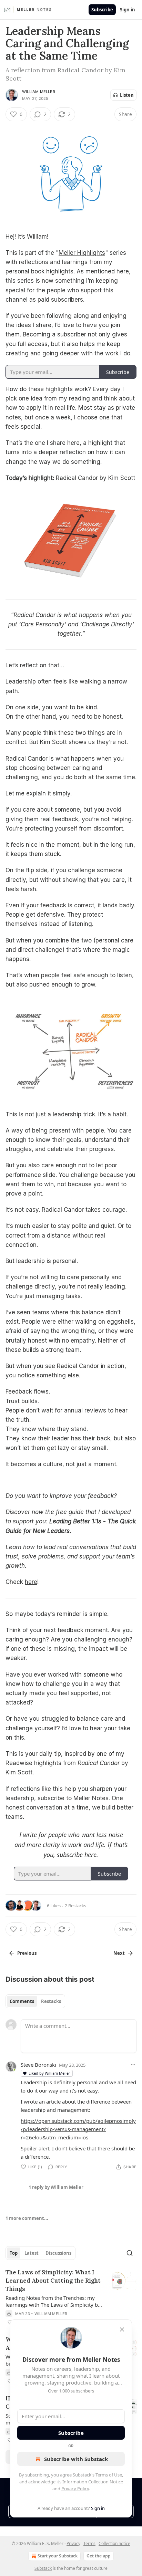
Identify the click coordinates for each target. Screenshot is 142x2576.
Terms (89, 2543)
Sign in (128, 10)
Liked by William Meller (49, 2073)
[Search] (130, 2253)
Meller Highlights (82, 253)
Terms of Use (109, 2475)
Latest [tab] (32, 2253)
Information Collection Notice (93, 2482)
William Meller (39, 92)
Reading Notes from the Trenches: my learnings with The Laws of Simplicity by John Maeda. (53, 2301)
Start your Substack (58, 2556)
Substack (43, 2568)
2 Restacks (75, 1906)
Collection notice (114, 2543)
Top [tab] (14, 2253)
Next (119, 1953)
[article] (71, 2297)
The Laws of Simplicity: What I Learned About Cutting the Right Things (53, 2281)
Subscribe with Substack (76, 2459)
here (31, 1582)
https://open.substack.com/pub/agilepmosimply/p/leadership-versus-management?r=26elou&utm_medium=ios (78, 2129)
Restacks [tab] (51, 2001)
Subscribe (102, 10)
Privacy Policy (75, 2489)
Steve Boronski (38, 2065)
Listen (127, 95)
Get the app (99, 2556)
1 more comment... (27, 2218)
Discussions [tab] (58, 2253)
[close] (122, 2329)
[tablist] (35, 2001)
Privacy (73, 2543)
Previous (27, 1953)
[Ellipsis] (133, 2065)
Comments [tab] (22, 2001)
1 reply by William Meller (56, 2187)
